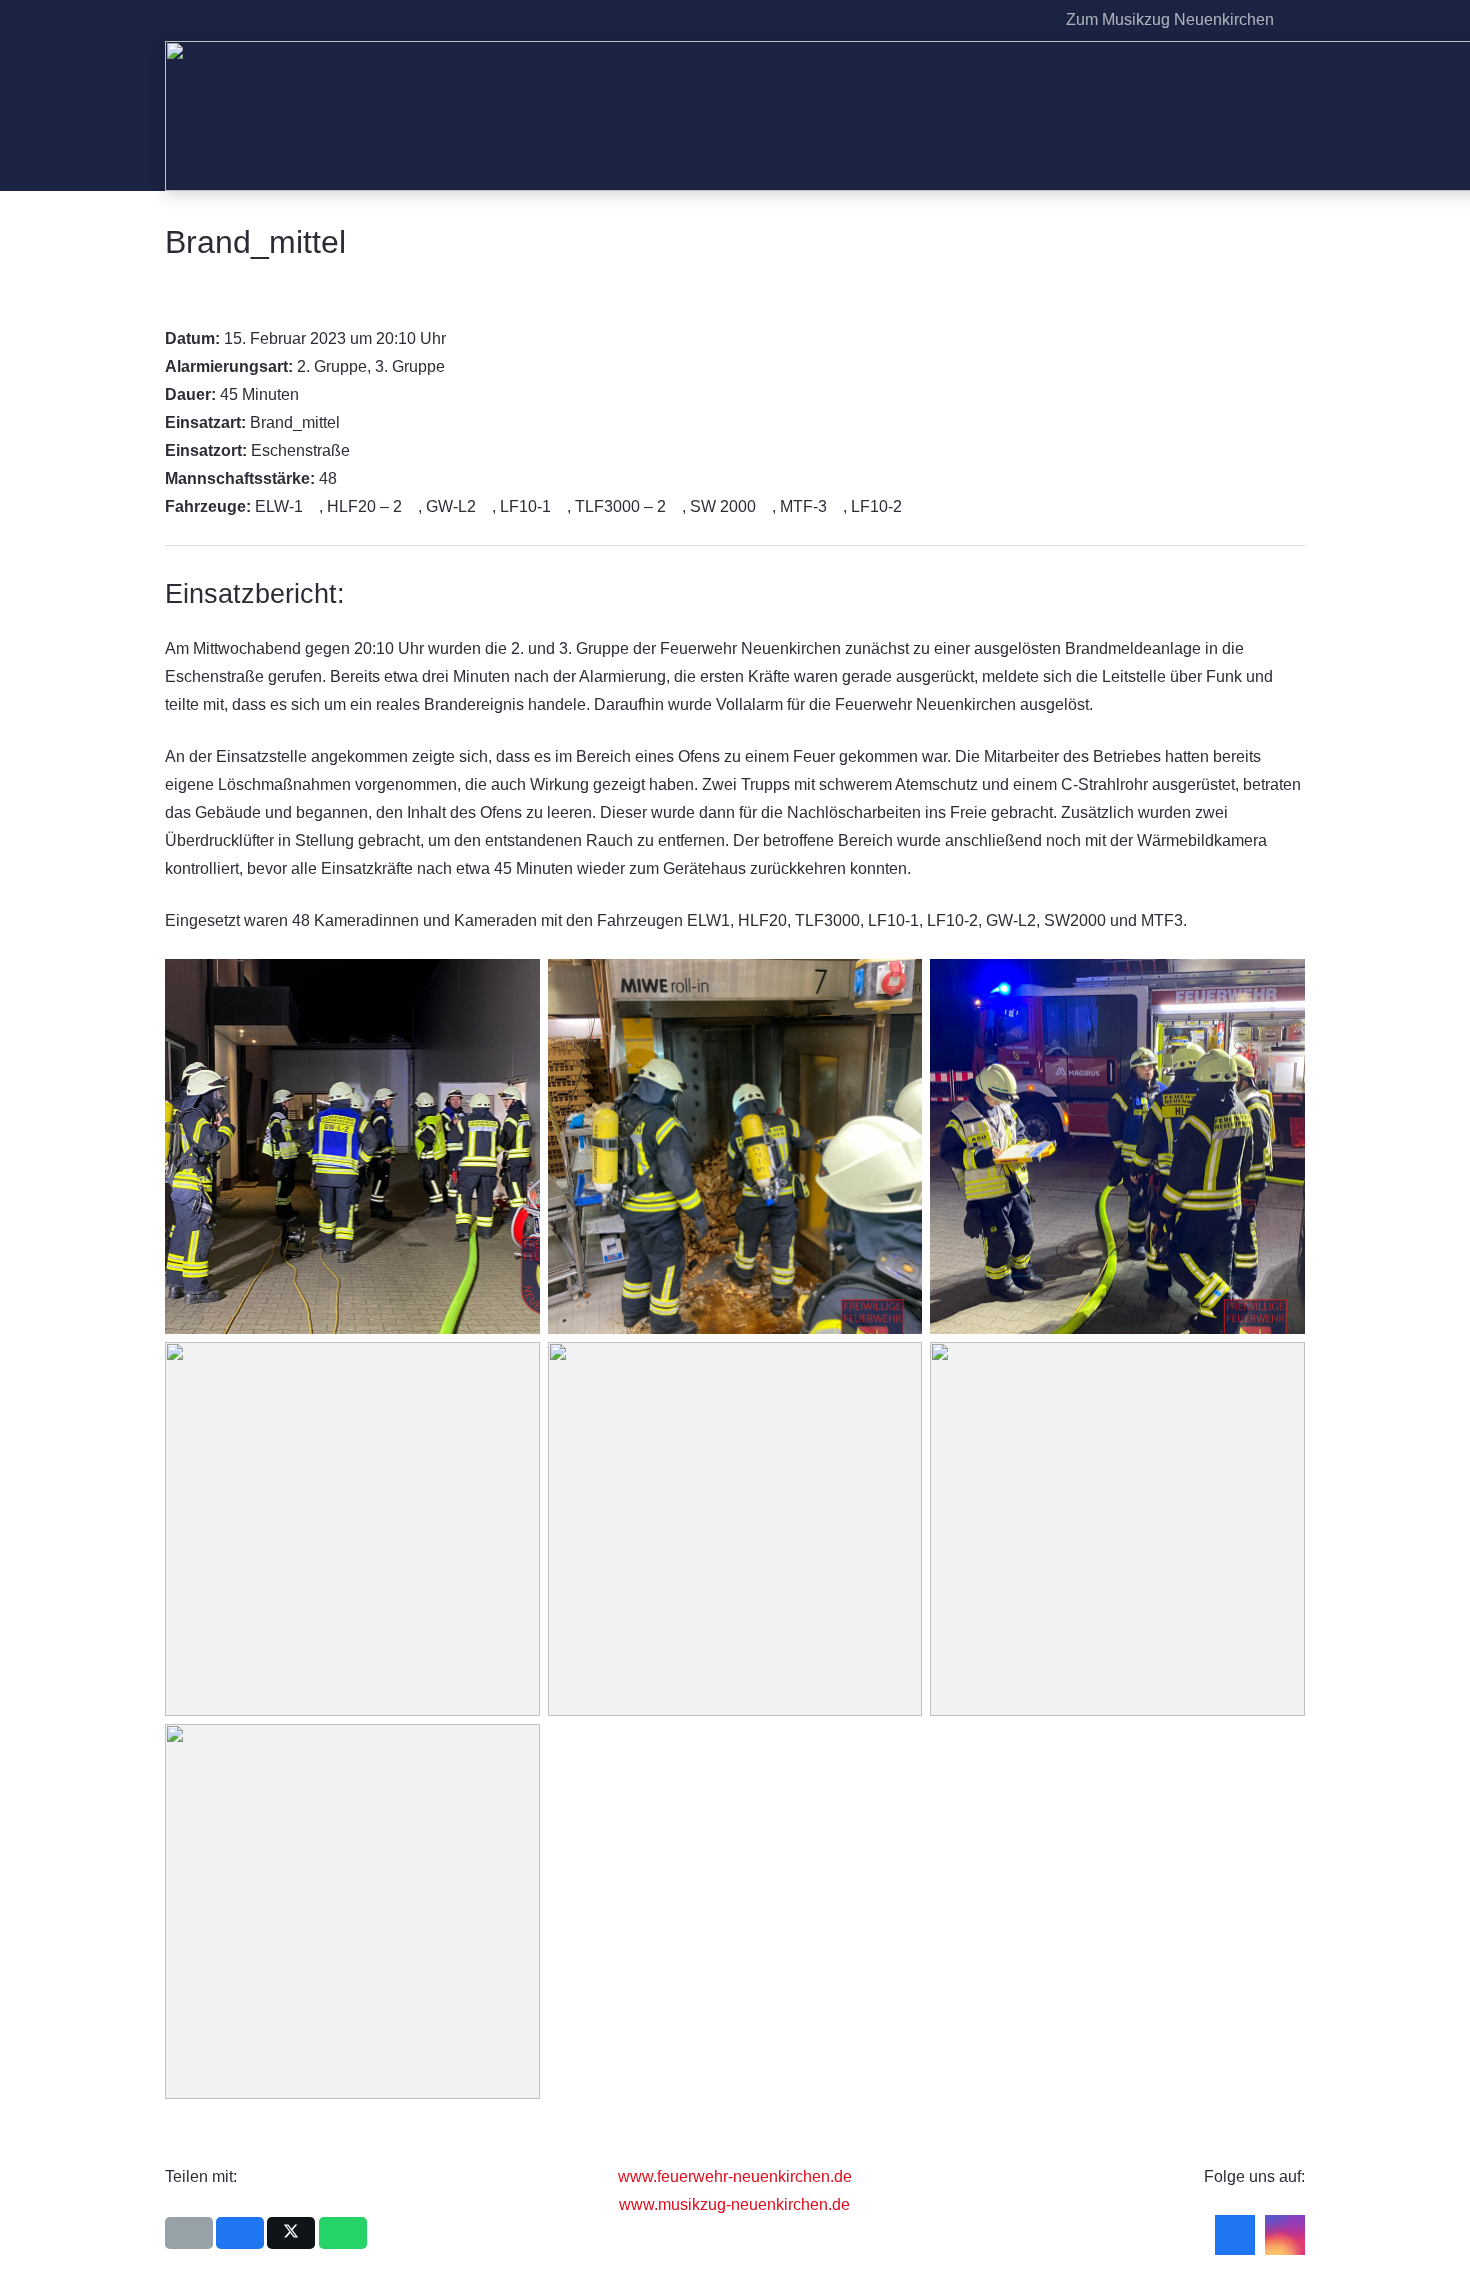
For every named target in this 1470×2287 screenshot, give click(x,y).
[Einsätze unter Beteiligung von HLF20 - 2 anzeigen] (412, 507)
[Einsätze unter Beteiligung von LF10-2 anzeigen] (912, 507)
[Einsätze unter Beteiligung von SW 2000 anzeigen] (766, 507)
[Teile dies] (240, 2233)
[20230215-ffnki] (352, 1529)
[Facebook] (996, 20)
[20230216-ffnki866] (1117, 1146)
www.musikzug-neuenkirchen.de (734, 2204)
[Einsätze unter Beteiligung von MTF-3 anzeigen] (837, 507)
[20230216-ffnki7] (1117, 1529)
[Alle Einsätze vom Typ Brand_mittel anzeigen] (350, 423)
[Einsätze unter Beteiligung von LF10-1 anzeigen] (561, 507)
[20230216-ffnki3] (352, 1911)
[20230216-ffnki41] (735, 1146)
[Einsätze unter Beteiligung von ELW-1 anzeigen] (313, 507)
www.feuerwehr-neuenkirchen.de (735, 2176)
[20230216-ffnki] (735, 1529)
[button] (1294, 20)
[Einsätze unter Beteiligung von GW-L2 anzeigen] (486, 507)
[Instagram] (1028, 20)
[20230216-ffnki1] (352, 1146)
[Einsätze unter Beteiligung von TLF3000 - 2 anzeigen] (676, 507)
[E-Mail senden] (189, 2233)
